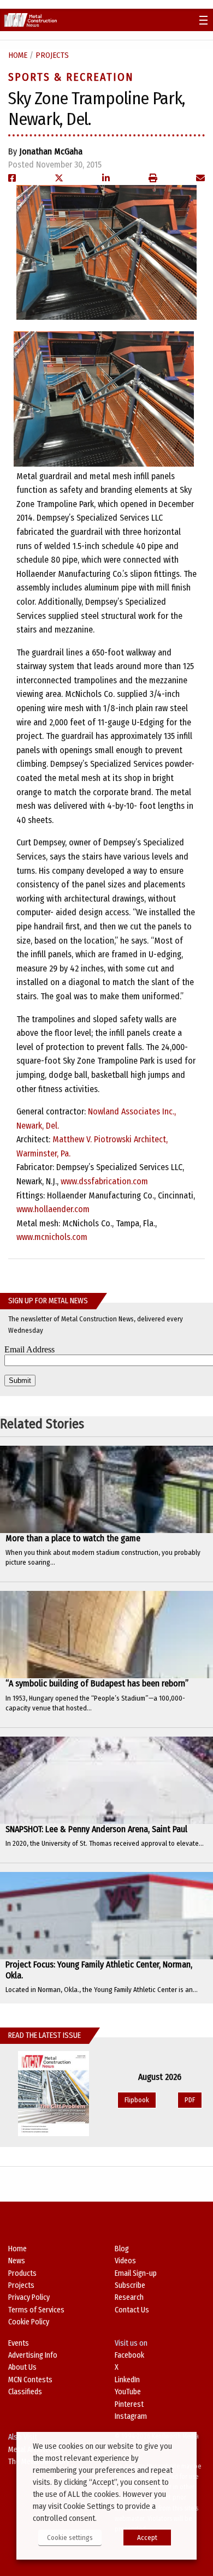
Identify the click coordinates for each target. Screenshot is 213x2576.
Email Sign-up (136, 2273)
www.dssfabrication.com (104, 1181)
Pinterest (129, 2404)
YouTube (128, 2392)
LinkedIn (127, 2380)
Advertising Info (33, 2355)
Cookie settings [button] (70, 2538)
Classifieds (25, 2392)
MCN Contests (30, 2380)
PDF (190, 2100)
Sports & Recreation (71, 77)
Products (22, 2273)
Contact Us (132, 2310)
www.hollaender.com (53, 1209)
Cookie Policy (29, 2322)
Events (19, 2343)
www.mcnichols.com (52, 1237)
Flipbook (137, 2100)
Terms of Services (36, 2310)
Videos (125, 2261)
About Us (22, 2367)
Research (129, 2297)
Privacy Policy (29, 2297)
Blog (122, 2249)
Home (18, 55)
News (17, 2261)
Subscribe (130, 2285)
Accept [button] (147, 2538)
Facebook (129, 2355)
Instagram (131, 2416)
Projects (52, 55)
